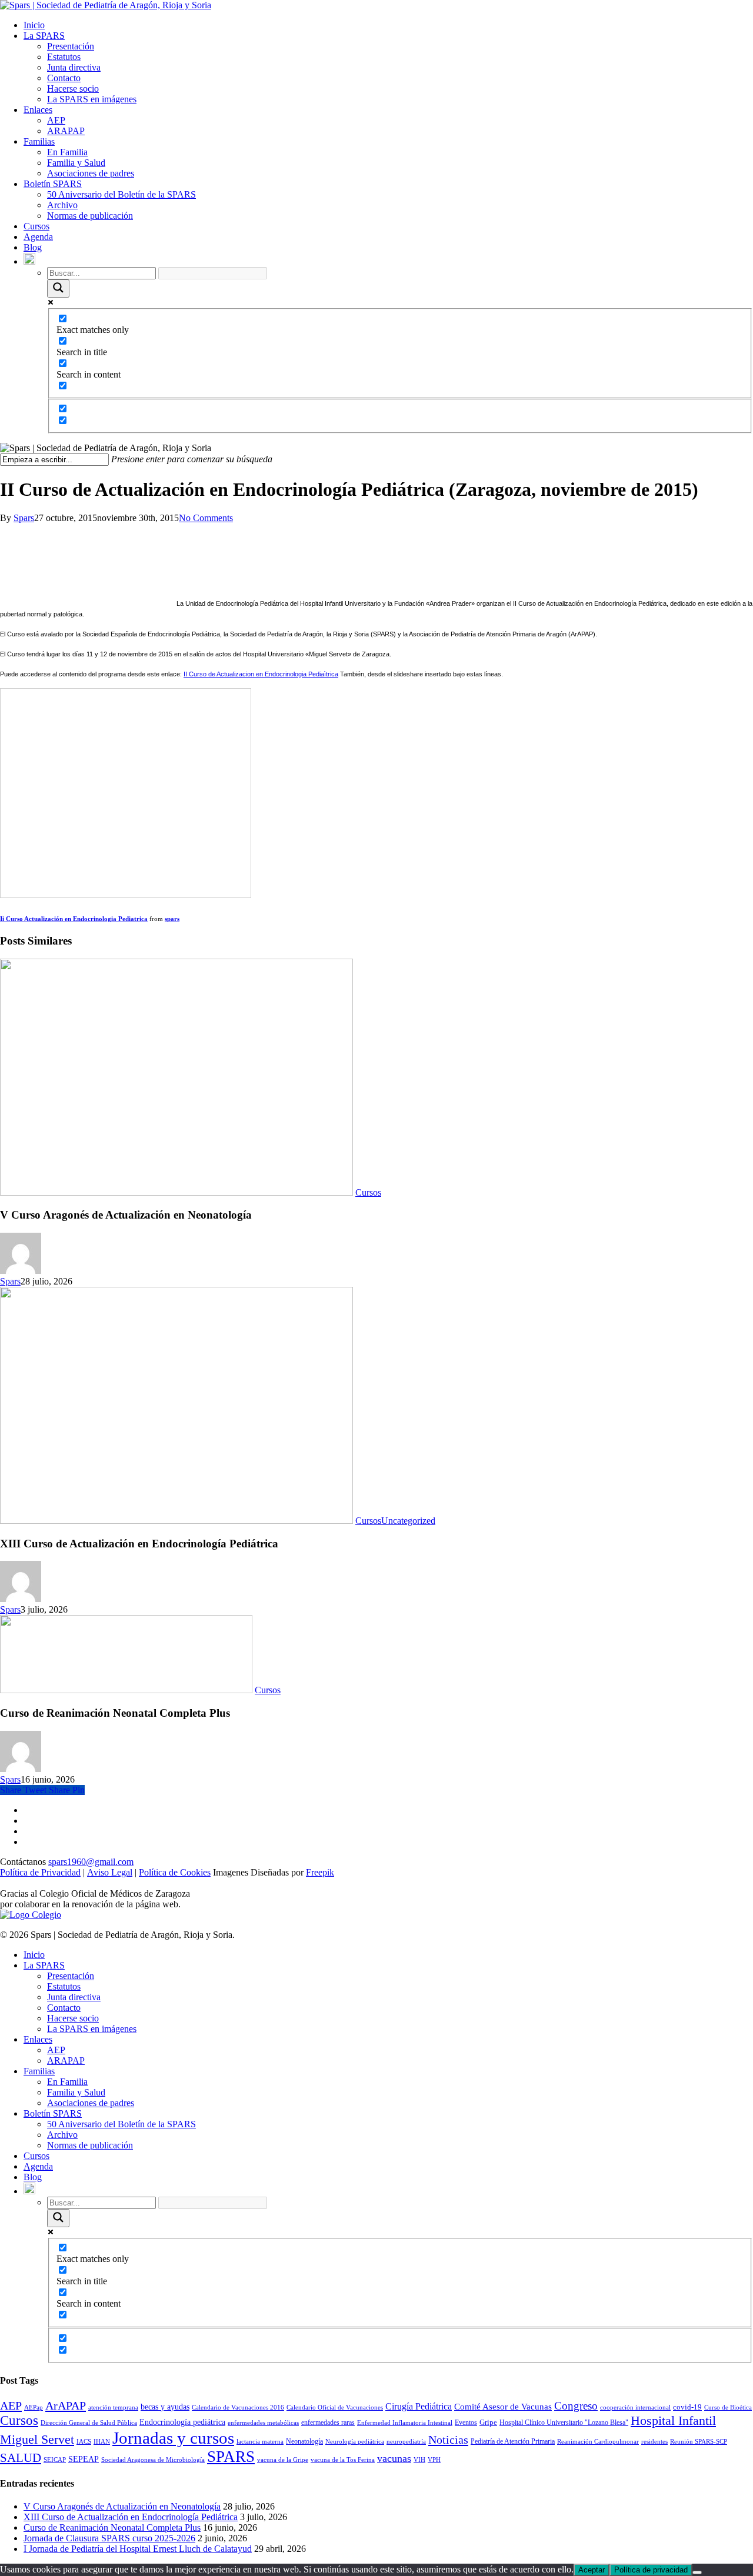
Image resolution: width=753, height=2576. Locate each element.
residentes (654, 2442)
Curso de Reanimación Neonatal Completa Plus (112, 2527)
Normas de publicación (90, 216)
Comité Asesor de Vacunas (503, 2407)
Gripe (488, 2422)
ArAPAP (66, 2405)
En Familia (67, 152)
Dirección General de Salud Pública (89, 2423)
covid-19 (687, 2407)
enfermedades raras (328, 2422)
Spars (24, 518)
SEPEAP (84, 2459)
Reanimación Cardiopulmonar (598, 2442)
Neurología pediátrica (355, 2442)
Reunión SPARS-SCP (699, 2442)
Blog (33, 247)
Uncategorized (408, 1521)
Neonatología (304, 2441)
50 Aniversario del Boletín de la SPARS (121, 194)
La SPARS (44, 36)
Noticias (448, 2440)
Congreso (576, 2406)
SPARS (231, 2457)
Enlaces (38, 110)
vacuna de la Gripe (283, 2460)
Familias (39, 141)
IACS (84, 2442)
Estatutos (64, 57)
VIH (419, 2460)
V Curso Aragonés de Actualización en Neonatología (122, 2506)
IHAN (102, 2442)
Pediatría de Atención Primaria (513, 2441)
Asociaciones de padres (91, 173)
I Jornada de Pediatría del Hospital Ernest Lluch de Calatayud (138, 2549)
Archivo (62, 205)
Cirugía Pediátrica (419, 2406)
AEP (56, 120)
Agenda (38, 237)
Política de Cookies (175, 1872)
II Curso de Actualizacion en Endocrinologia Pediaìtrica (261, 674)
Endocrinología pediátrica (182, 2422)
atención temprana (113, 2408)
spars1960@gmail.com (91, 1862)
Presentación (71, 46)
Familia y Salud (76, 163)
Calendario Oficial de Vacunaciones (335, 2408)
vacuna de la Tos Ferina (343, 2460)
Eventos (466, 2422)
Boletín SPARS (53, 184)
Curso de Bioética (728, 2408)
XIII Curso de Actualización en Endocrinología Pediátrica (131, 2517)
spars (172, 919)
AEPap (34, 2408)
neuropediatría (406, 2442)
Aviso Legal (110, 1872)
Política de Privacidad (40, 1872)
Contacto (64, 78)
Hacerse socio (73, 89)
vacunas (394, 2458)
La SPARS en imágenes (92, 99)
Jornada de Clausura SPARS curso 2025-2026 (109, 2538)
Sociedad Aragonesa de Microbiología (153, 2460)
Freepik (320, 1872)
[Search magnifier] (58, 288)
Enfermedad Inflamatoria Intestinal (405, 2423)
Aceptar (592, 2570)
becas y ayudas (165, 2407)
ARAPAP (66, 131)
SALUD (21, 2458)
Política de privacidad (651, 2570)
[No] (697, 2572)
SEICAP (55, 2460)
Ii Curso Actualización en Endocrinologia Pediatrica (74, 919)
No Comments (206, 518)
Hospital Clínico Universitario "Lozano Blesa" (564, 2422)
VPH (434, 2460)
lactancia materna (260, 2442)
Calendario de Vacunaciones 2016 (238, 2408)
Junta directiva (74, 67)
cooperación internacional (635, 2408)
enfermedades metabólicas (263, 2423)
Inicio (34, 25)
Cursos (36, 226)
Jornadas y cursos (173, 2438)
